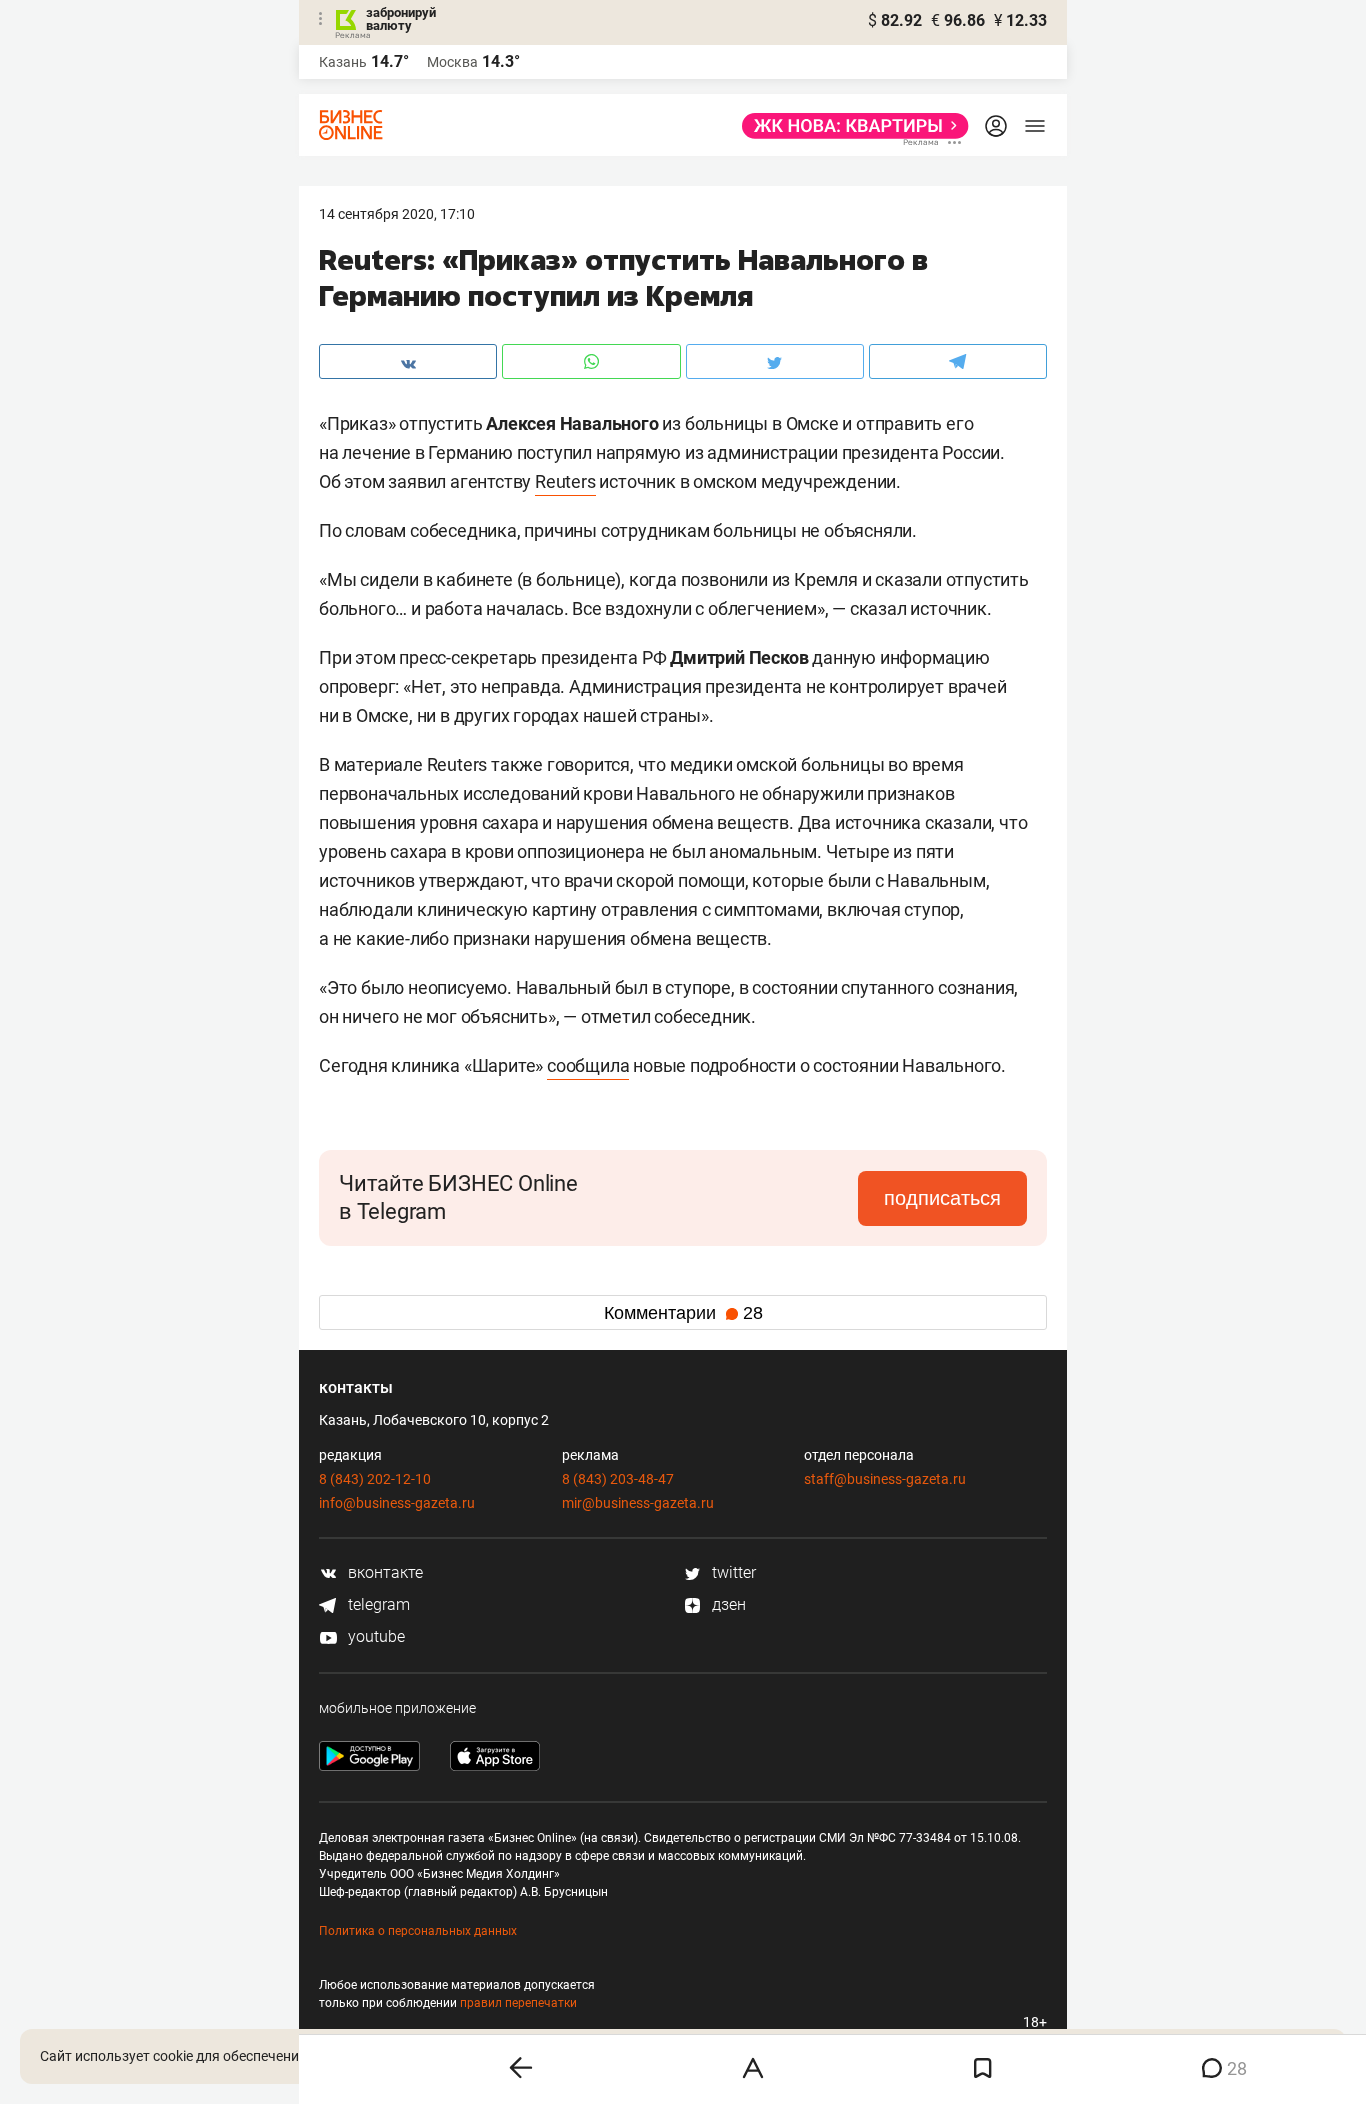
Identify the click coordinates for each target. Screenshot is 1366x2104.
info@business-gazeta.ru (397, 1503)
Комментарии (683, 1313)
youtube (374, 1636)
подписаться (942, 1198)
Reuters (565, 481)
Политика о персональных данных (418, 1931)
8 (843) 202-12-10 (375, 1479)
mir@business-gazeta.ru (638, 1503)
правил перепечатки (518, 2003)
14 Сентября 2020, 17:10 (397, 214)
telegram (377, 1604)
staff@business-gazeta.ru (885, 1479)
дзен (727, 1604)
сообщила (588, 1065)
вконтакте (383, 1572)
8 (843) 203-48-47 (618, 1479)
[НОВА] (849, 126)
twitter (732, 1572)
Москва (452, 62)
